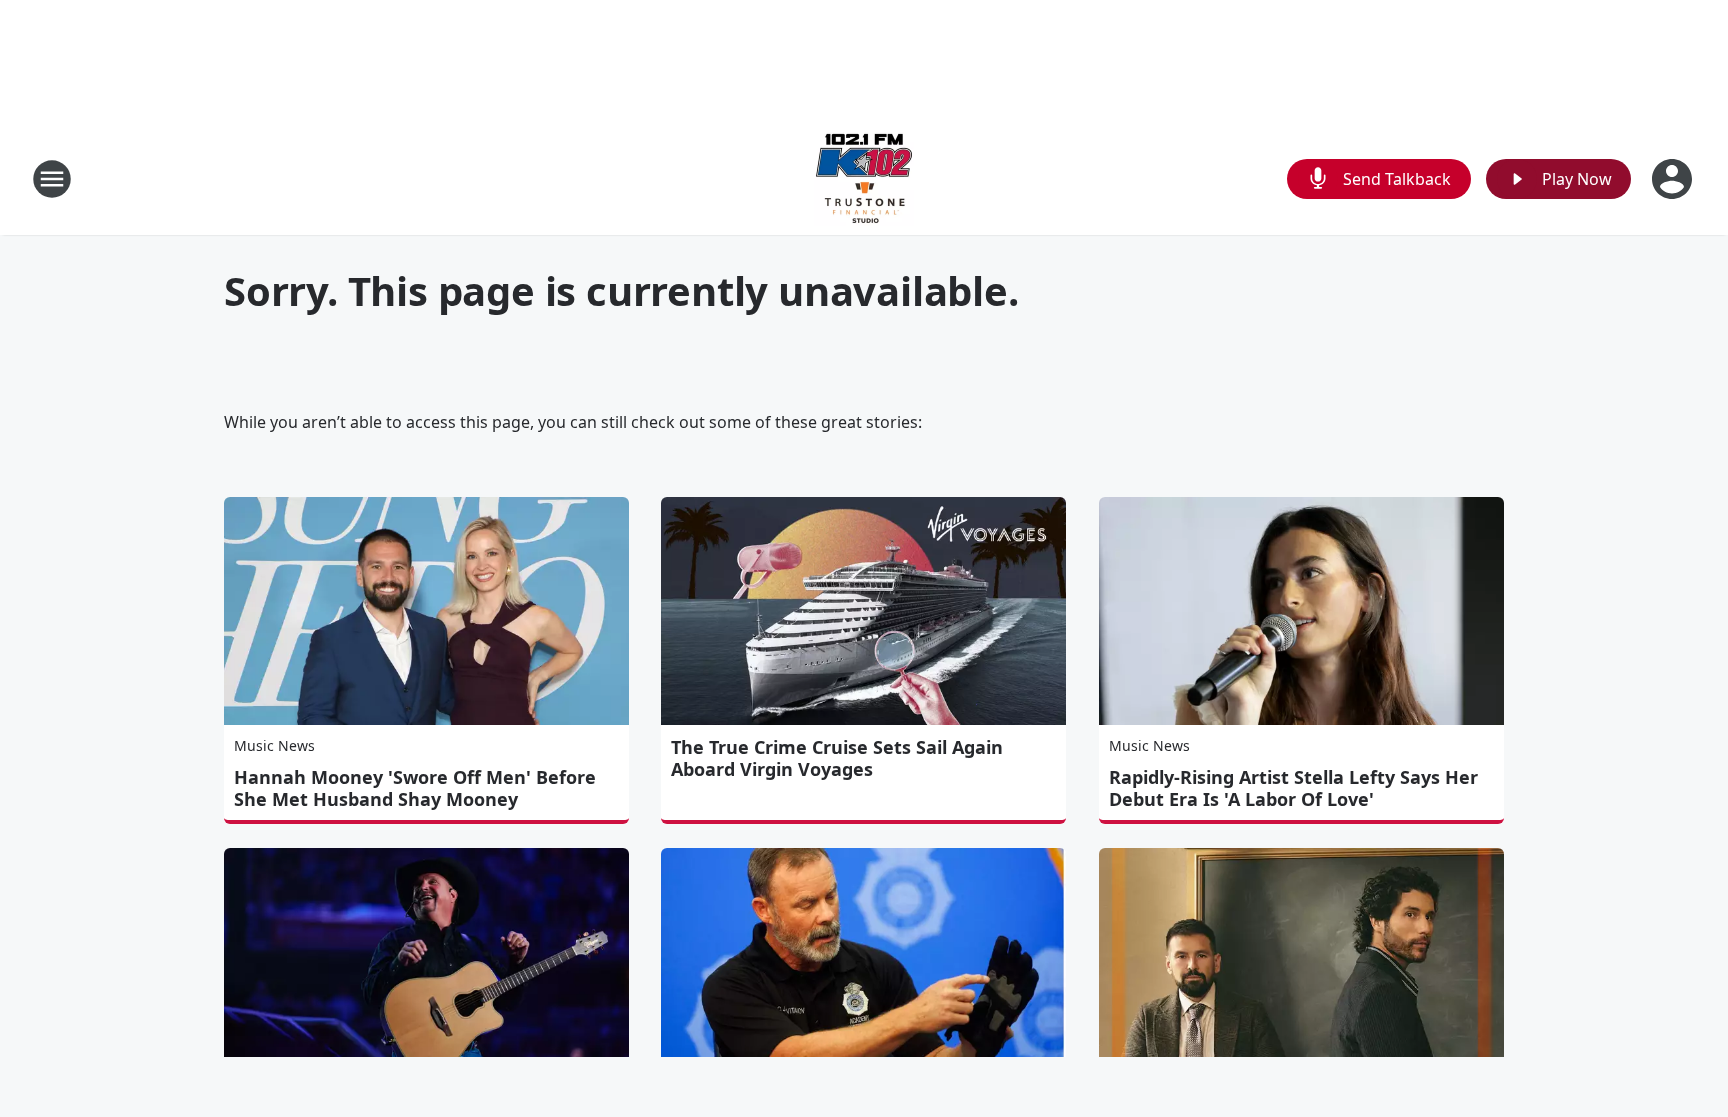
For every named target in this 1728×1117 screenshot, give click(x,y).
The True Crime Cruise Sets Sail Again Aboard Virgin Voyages (837, 758)
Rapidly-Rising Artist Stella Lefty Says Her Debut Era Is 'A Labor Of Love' (1293, 788)
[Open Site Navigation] (52, 179)
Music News (274, 745)
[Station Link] (864, 178)
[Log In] (1674, 179)
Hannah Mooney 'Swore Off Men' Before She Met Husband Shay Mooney (415, 788)
